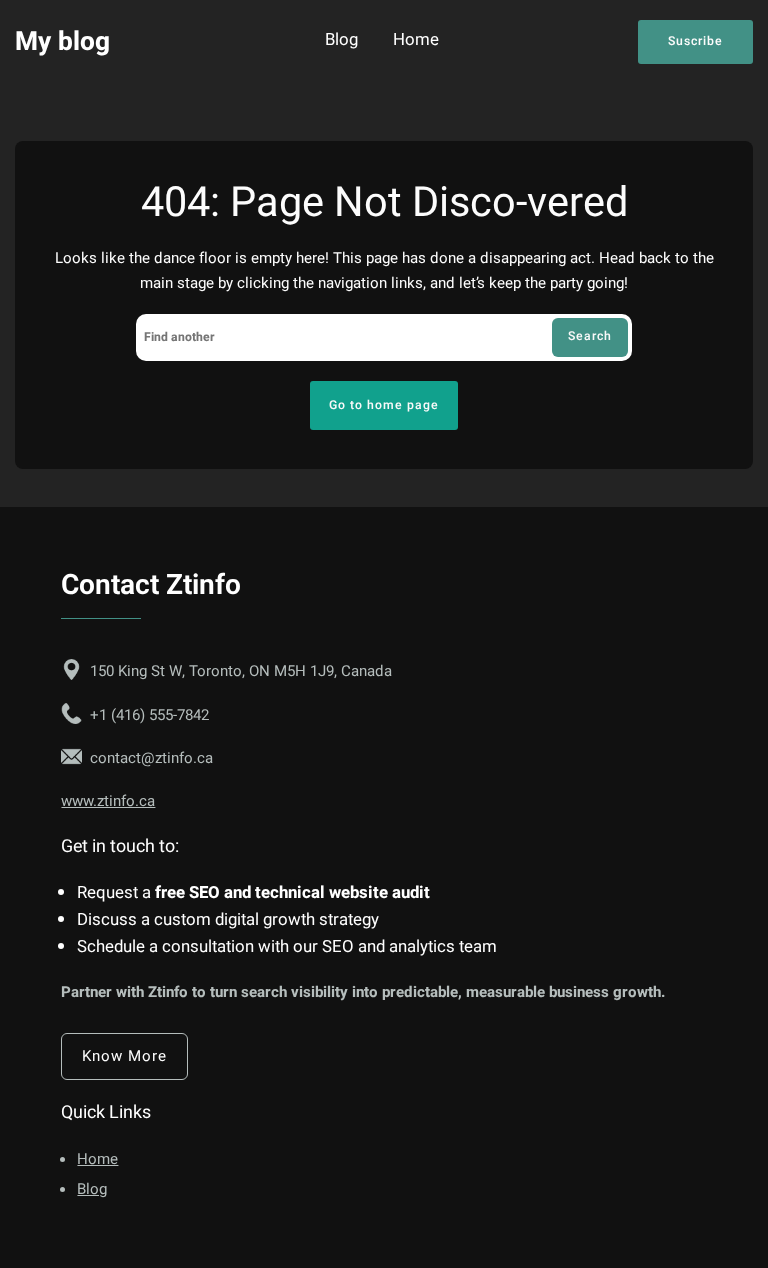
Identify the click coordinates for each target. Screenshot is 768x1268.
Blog (341, 41)
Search (590, 336)
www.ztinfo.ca (108, 801)
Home (416, 41)
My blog (62, 41)
